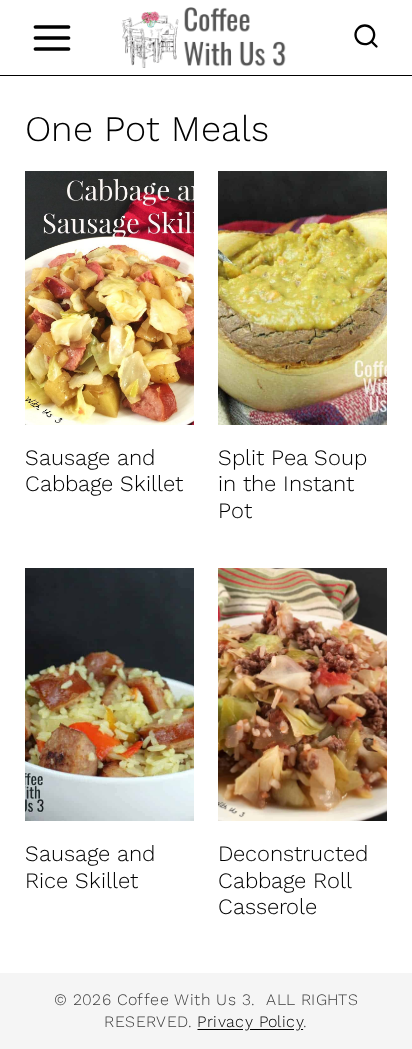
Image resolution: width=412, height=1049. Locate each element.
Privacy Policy (250, 1021)
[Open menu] (51, 37)
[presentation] (109, 298)
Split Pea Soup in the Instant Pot (292, 484)
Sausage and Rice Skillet (90, 866)
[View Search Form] (366, 38)
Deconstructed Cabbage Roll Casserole (293, 880)
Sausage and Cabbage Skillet (104, 470)
